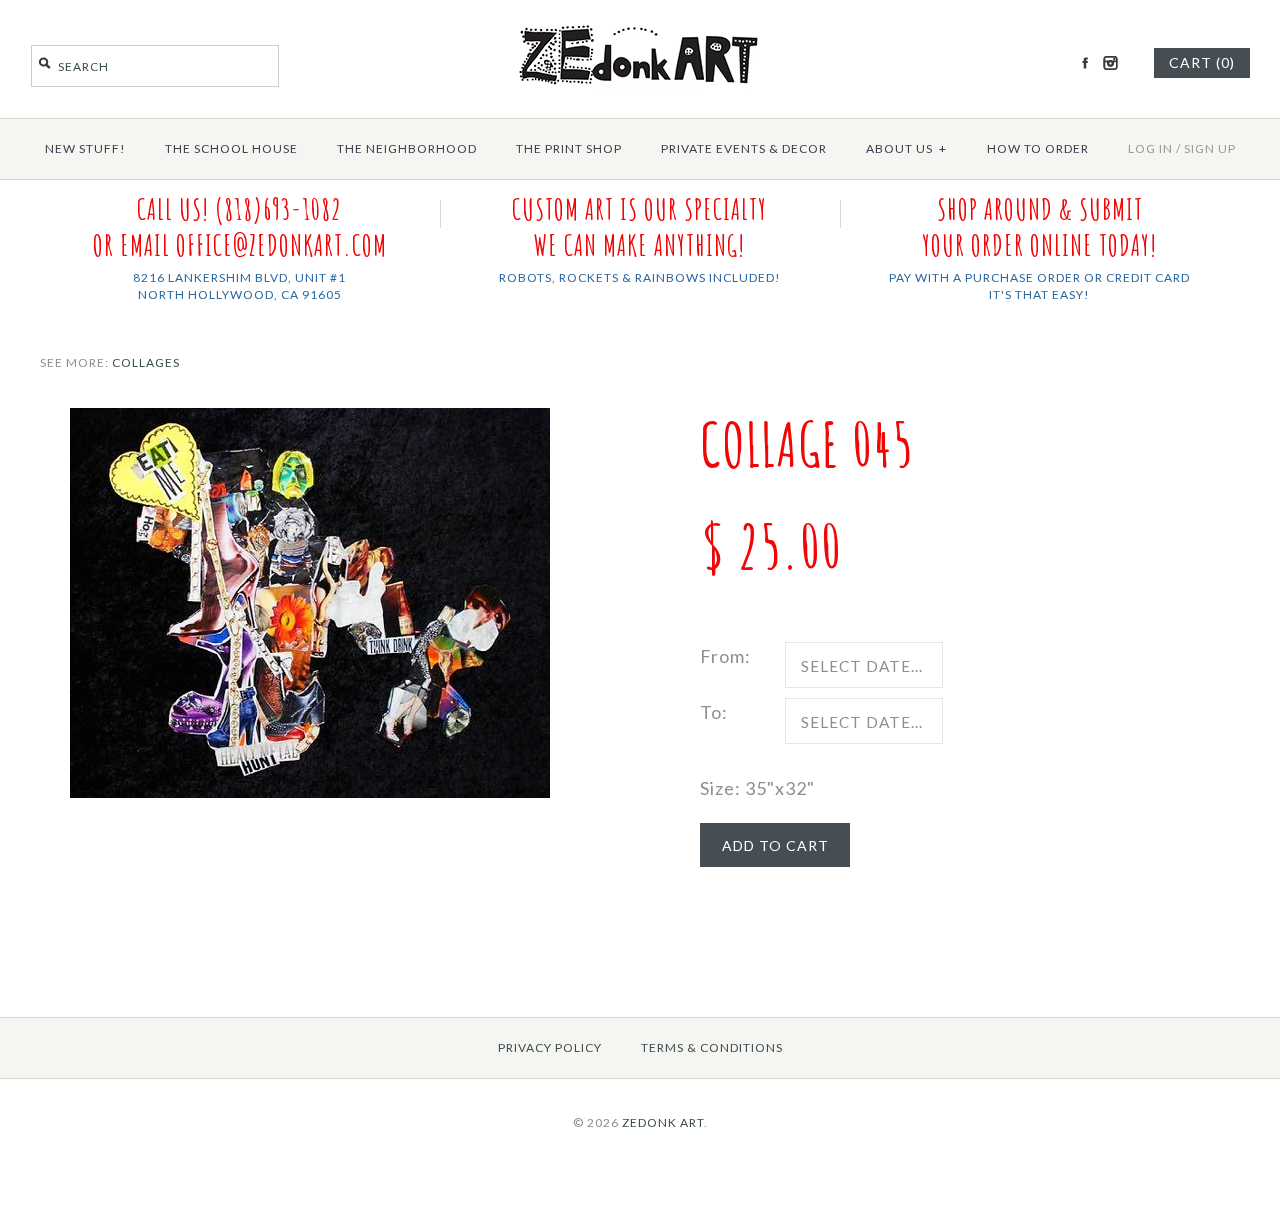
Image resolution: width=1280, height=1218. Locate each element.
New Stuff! (85, 148)
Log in (1150, 148)
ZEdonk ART (663, 1122)
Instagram (1110, 63)
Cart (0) (1202, 62)
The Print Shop (569, 148)
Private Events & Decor (744, 148)
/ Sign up (1206, 148)
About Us (906, 148)
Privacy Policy (550, 1047)
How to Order (1038, 148)
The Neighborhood (407, 148)
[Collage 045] (310, 422)
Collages (146, 362)
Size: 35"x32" (757, 788)
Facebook (1085, 63)
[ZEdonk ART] (640, 24)
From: (725, 656)
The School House (231, 148)
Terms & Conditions (712, 1047)
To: (714, 712)
